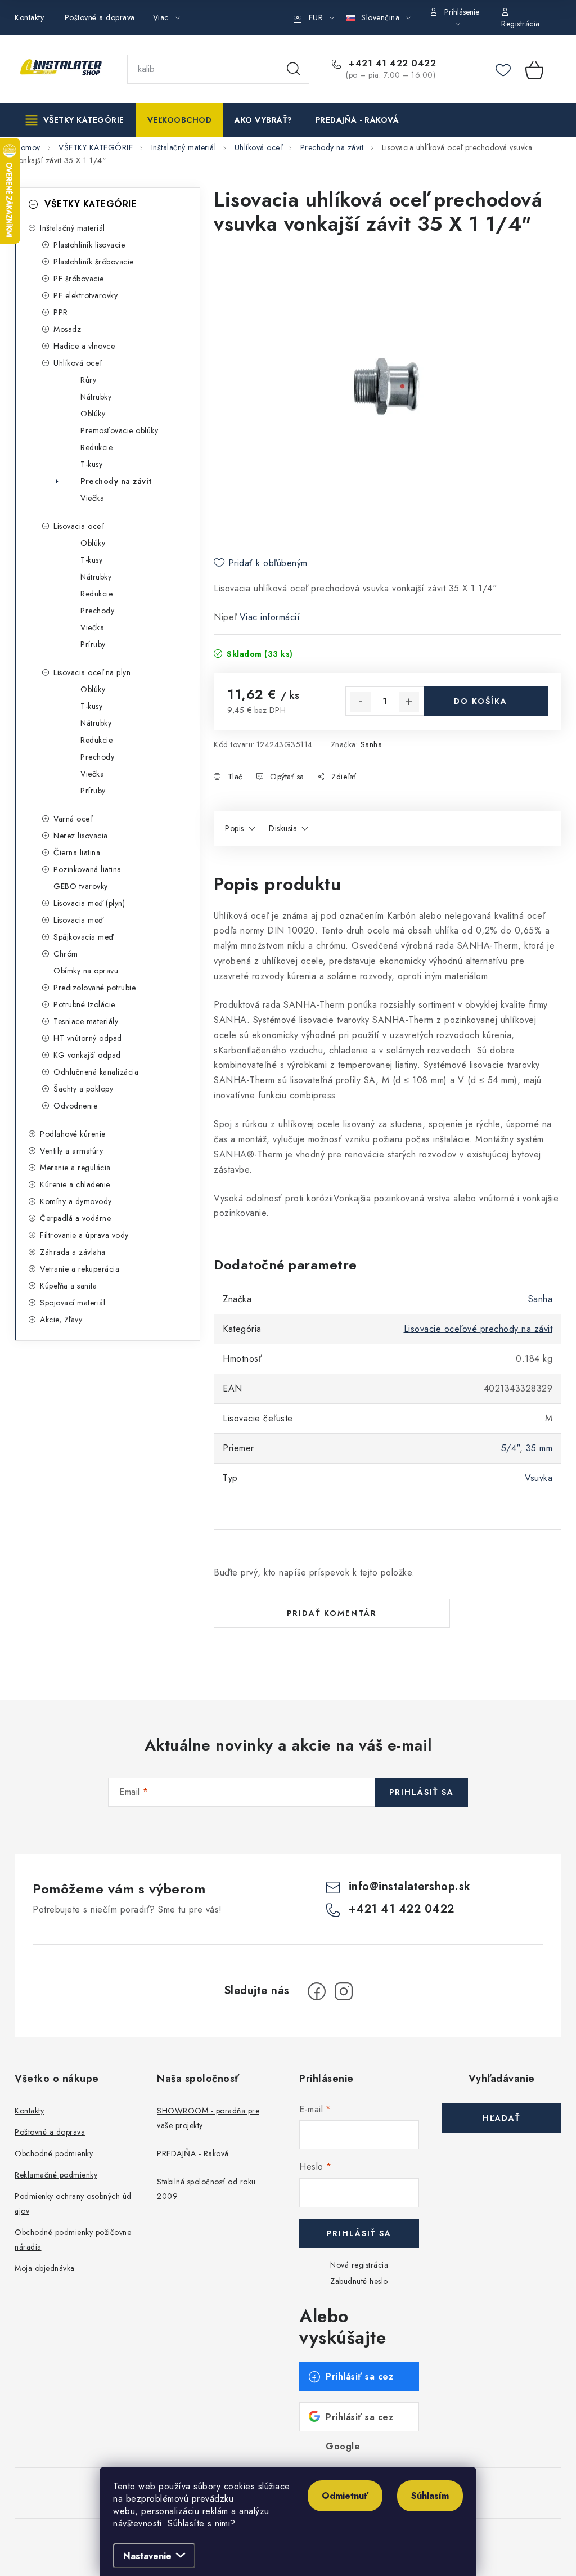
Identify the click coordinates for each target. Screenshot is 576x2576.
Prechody (97, 611)
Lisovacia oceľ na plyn (92, 672)
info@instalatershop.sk (410, 1886)
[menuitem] (75, 120)
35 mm (539, 1448)
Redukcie (96, 447)
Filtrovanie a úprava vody (84, 1235)
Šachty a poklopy (83, 1089)
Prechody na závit (116, 481)
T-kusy (91, 464)
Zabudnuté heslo (359, 2281)
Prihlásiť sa (422, 1792)
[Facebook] (317, 1991)
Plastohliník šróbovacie (94, 262)
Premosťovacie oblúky (119, 430)
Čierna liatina (77, 852)
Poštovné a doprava (100, 17)
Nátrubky (96, 397)
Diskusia (283, 828)
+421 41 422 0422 (391, 64)
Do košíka (481, 701)
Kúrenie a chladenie (75, 1184)
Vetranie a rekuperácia (80, 1269)
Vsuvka (539, 1478)
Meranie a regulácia (75, 1168)
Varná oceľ (73, 819)
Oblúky (93, 414)
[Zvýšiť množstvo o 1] (409, 702)
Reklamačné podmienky (56, 2175)
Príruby (93, 644)
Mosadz (67, 329)
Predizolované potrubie (94, 988)
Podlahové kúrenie (73, 1134)
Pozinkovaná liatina (87, 869)
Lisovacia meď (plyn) (89, 903)
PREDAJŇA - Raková (193, 2153)
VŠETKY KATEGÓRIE (90, 204)
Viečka (92, 498)
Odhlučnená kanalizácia (96, 1072)
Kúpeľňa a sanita (68, 1286)
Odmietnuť (345, 2496)
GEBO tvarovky (81, 886)
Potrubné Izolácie (84, 1004)
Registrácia (521, 24)
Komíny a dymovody (76, 1201)
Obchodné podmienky (54, 2153)
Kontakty (29, 17)
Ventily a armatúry (71, 1151)
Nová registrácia (359, 2265)
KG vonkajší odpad (87, 1055)
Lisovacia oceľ (78, 526)
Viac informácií (270, 617)
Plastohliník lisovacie (89, 245)
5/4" (510, 1448)
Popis (235, 828)
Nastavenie (147, 2556)
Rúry (88, 380)
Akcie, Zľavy (61, 1320)
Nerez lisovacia (81, 836)
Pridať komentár (332, 1613)
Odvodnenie (75, 1106)
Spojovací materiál (73, 1303)
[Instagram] (344, 1991)
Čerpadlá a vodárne (75, 1218)
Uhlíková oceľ (77, 363)
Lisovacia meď (78, 920)
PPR (61, 312)
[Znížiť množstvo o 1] (361, 702)
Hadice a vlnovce (84, 346)
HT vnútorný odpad (88, 1038)
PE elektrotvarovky (85, 295)
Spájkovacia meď (84, 937)
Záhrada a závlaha (73, 1252)
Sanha (372, 744)
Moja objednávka (45, 2268)
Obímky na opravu (86, 971)
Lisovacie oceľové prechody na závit (478, 1329)
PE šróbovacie (79, 279)
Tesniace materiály (86, 1021)
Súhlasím (430, 2496)
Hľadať (294, 69)
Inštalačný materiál (73, 228)
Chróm (66, 954)
